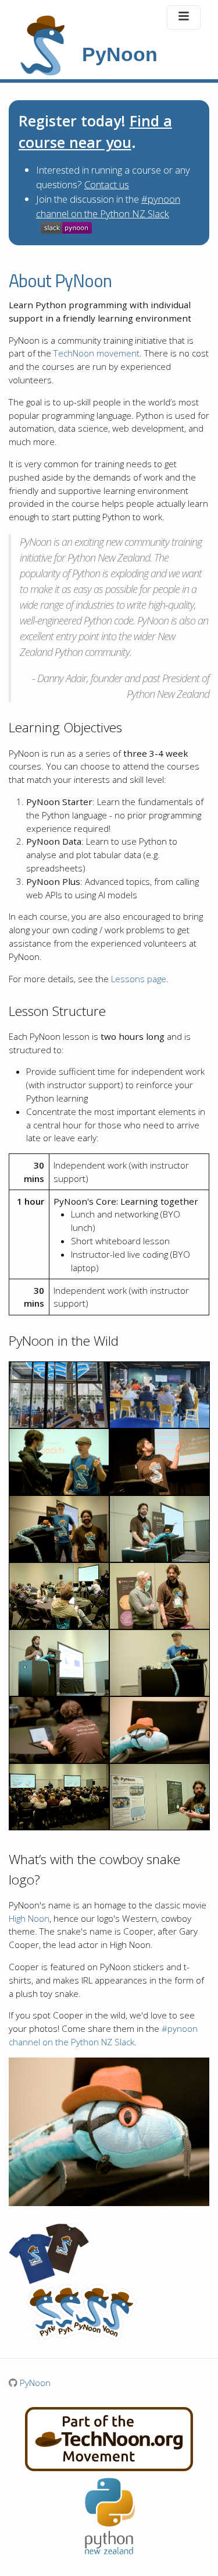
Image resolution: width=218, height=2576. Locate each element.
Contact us (107, 184)
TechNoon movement (97, 353)
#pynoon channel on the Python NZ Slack (108, 206)
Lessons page (139, 979)
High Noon (29, 1918)
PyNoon (34, 2383)
